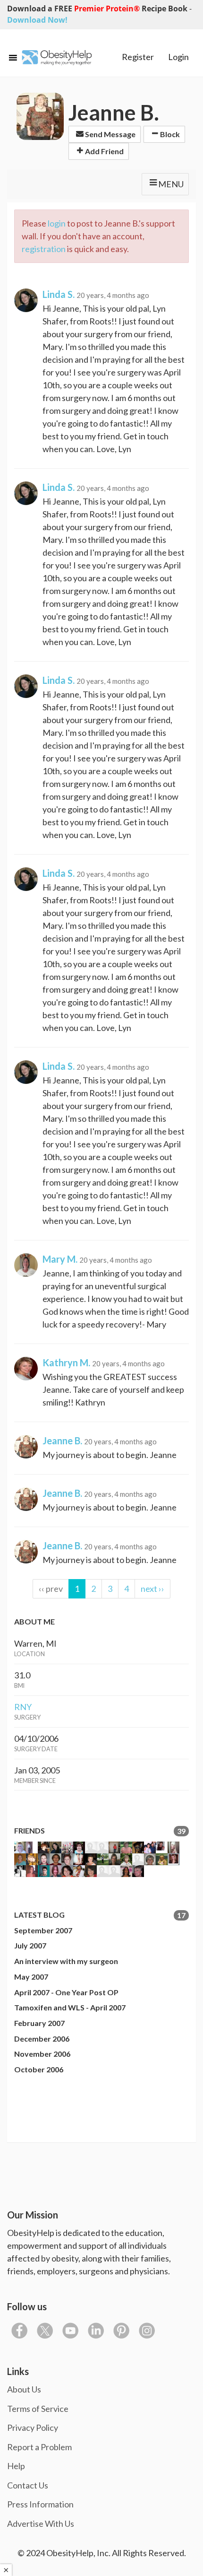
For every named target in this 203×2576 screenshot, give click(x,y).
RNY (23, 1707)
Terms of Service (38, 2409)
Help (16, 2466)
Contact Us (28, 2485)
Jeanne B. (62, 1441)
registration (44, 249)
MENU (170, 184)
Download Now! (37, 20)
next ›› (152, 1589)
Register (138, 57)
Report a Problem (39, 2447)
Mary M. (60, 1259)
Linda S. (59, 294)
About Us (24, 2389)
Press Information (40, 2504)
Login (178, 57)
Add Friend (104, 151)
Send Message (110, 134)
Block (169, 134)
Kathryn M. (66, 1362)
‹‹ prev (51, 1589)
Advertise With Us (41, 2524)
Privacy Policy (33, 2428)
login (57, 223)
